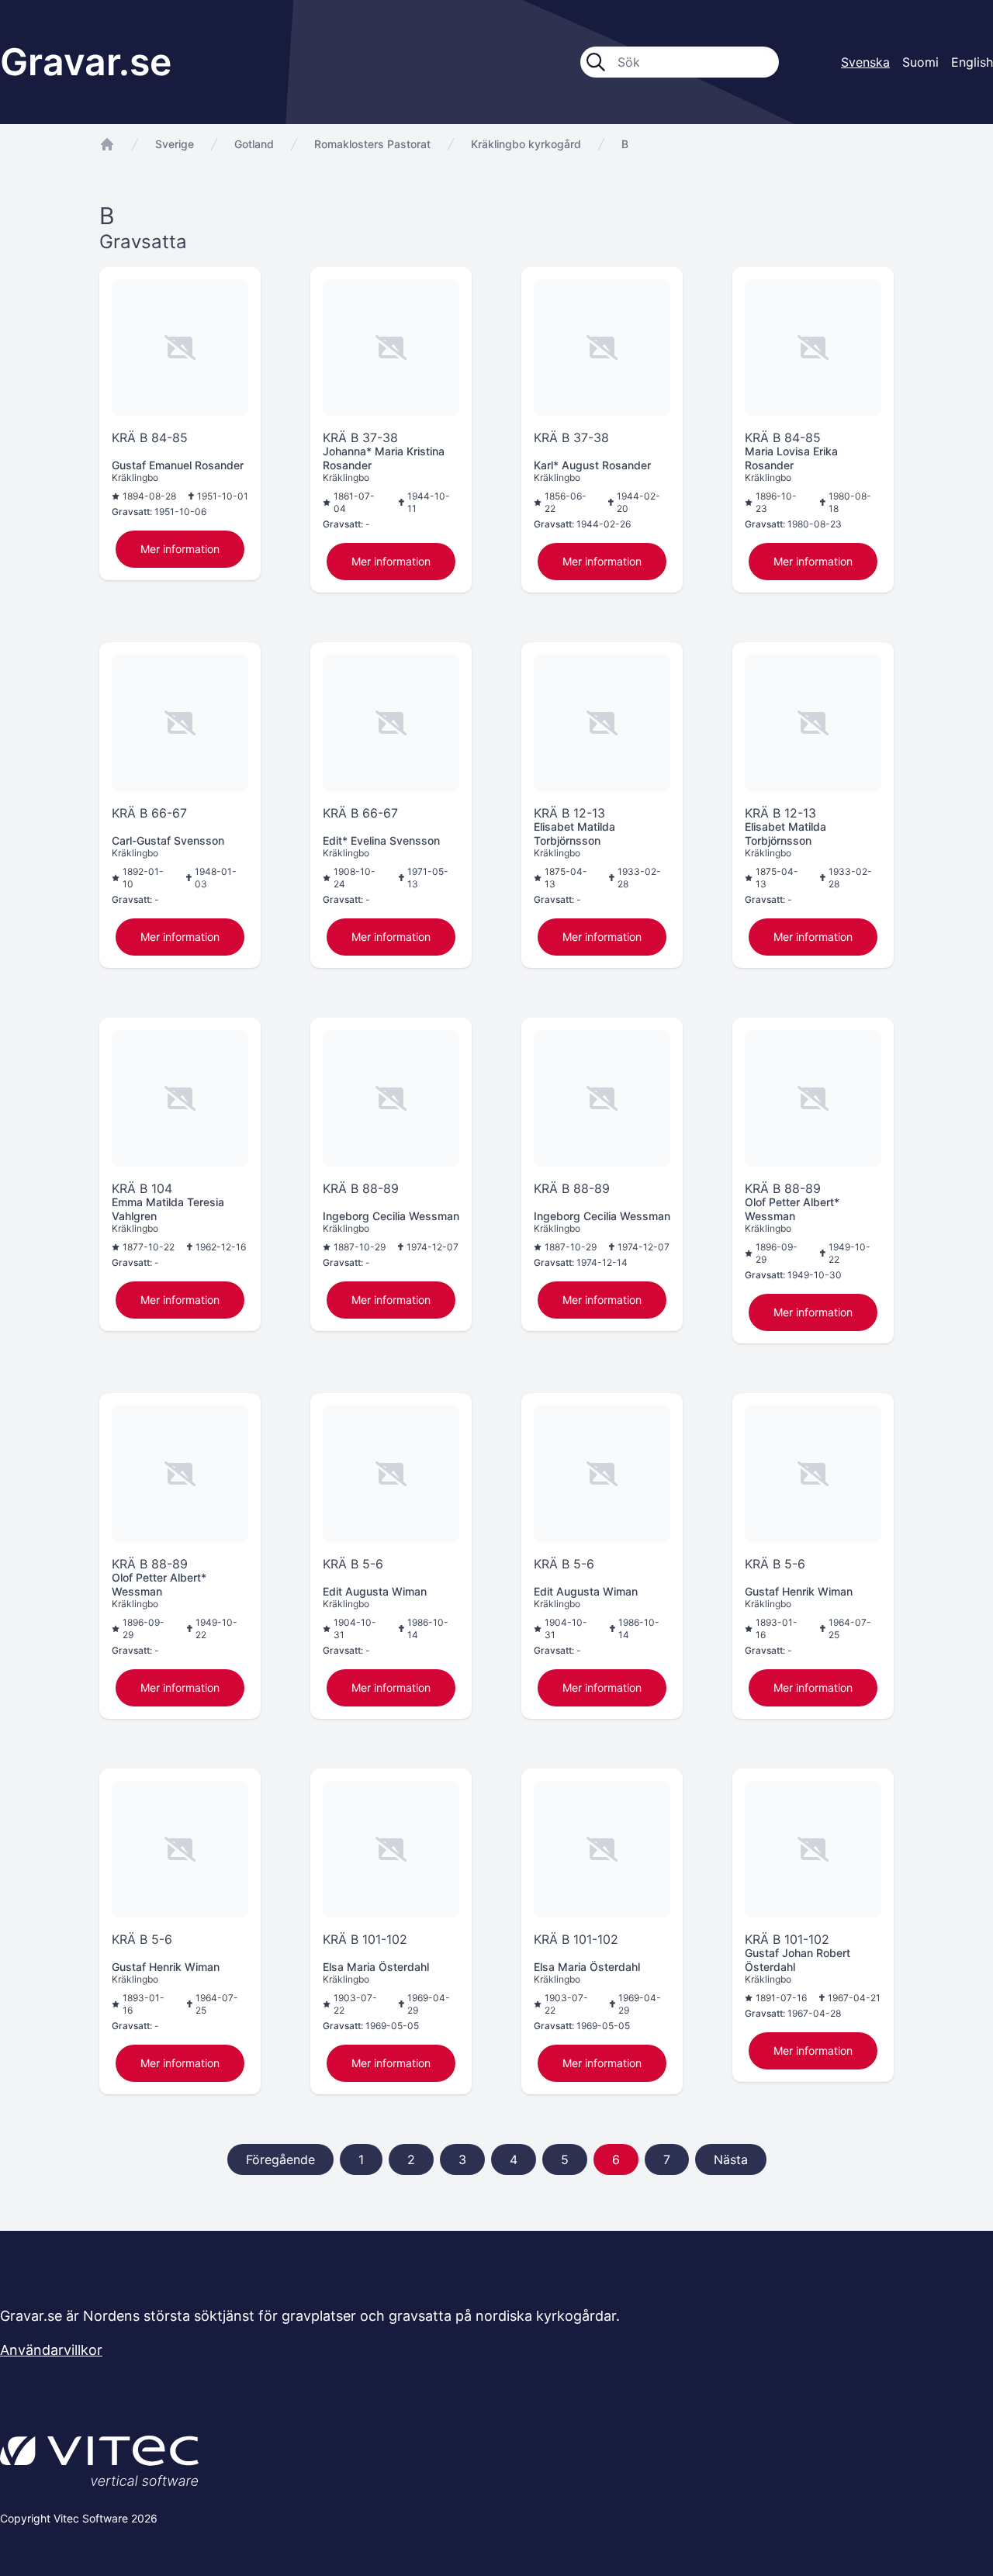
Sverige (175, 144)
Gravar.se (86, 62)
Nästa (731, 2159)
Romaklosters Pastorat (372, 144)
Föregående (280, 2159)
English (972, 62)
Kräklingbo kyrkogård (526, 144)
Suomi (920, 62)
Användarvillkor (51, 2350)
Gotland (254, 144)
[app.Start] (107, 144)
